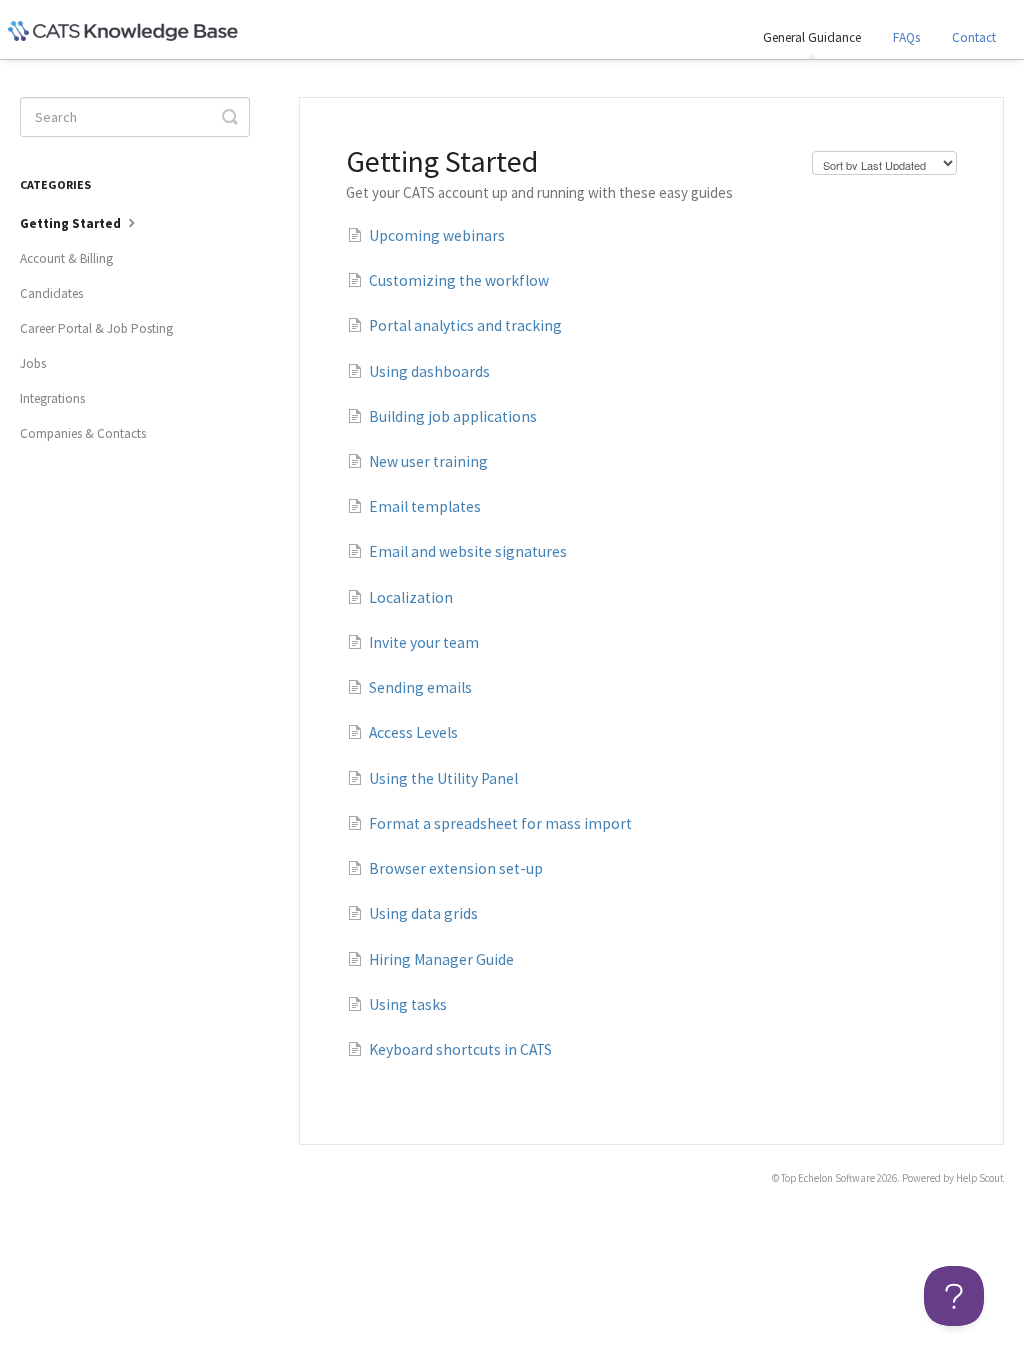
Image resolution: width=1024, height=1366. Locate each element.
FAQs (906, 37)
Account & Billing (66, 258)
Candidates (51, 293)
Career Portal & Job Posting (96, 328)
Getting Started (72, 223)
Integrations (52, 398)
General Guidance (812, 37)
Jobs (33, 363)
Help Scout (980, 1178)
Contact (974, 37)
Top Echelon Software (828, 1178)
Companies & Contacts (83, 433)
